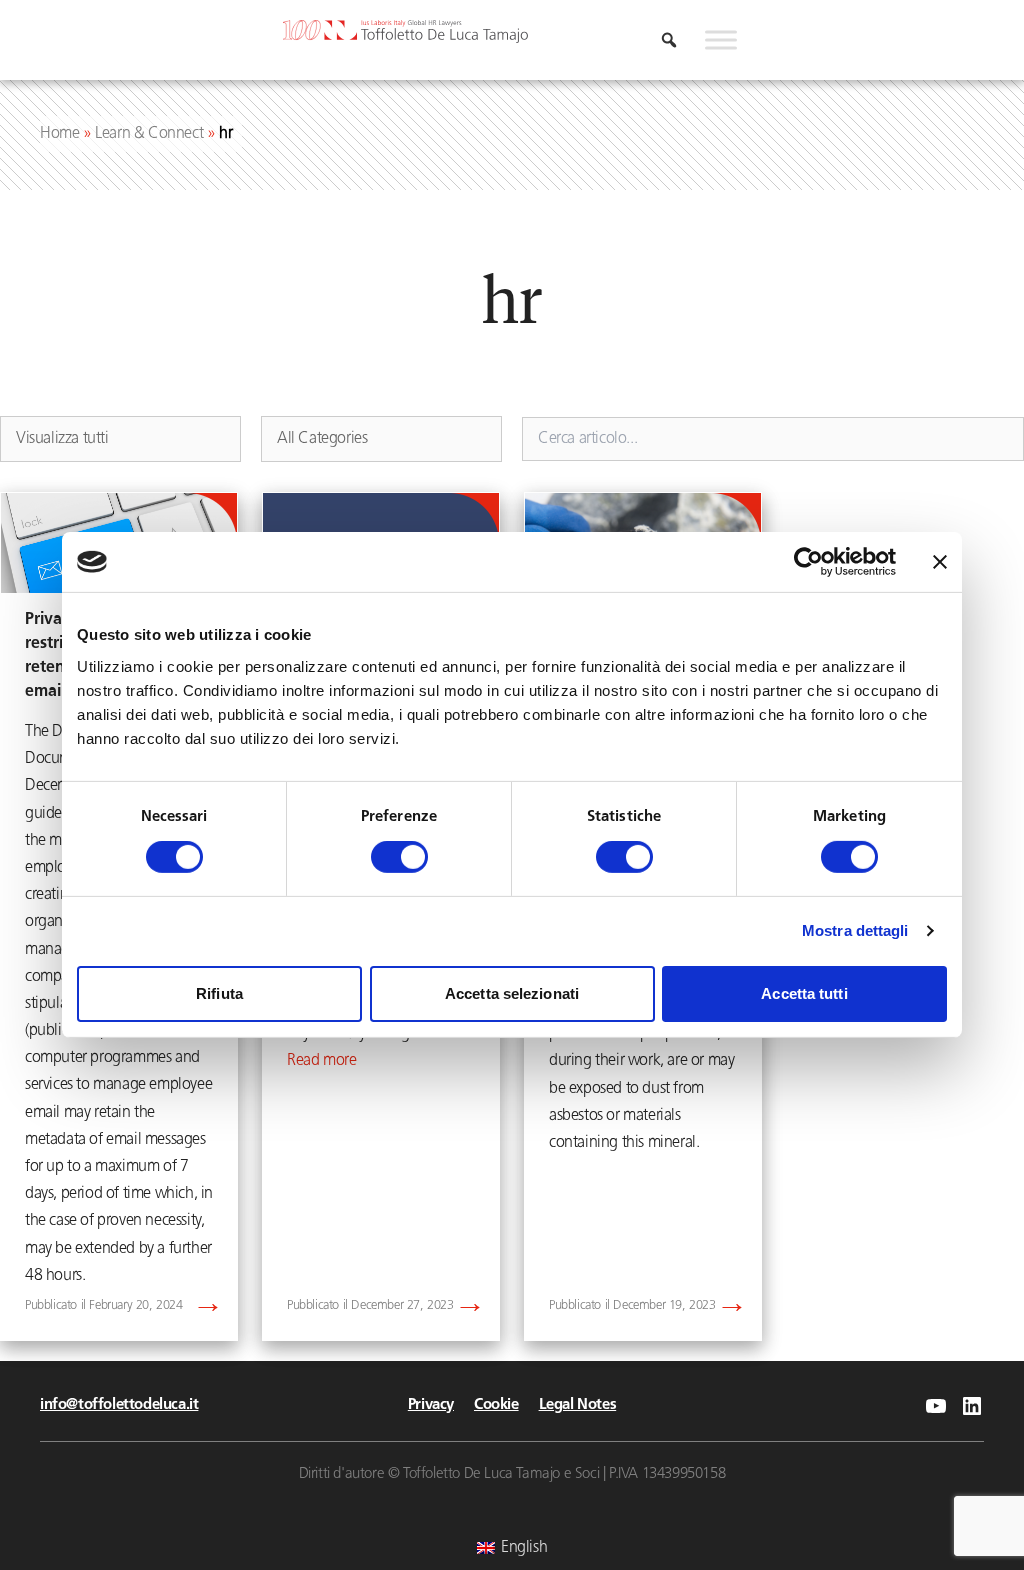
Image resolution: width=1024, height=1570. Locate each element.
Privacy (431, 1405)
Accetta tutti (804, 993)
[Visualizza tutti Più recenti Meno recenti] (120, 439)
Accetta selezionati (512, 993)
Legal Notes (578, 1405)
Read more (321, 1061)
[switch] (399, 857)
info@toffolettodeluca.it (119, 1405)
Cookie (496, 1405)
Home (59, 134)
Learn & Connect (149, 134)
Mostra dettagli (855, 930)
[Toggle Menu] (721, 40)
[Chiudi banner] (940, 562)
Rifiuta (219, 993)
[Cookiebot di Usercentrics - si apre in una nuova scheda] (808, 562)
